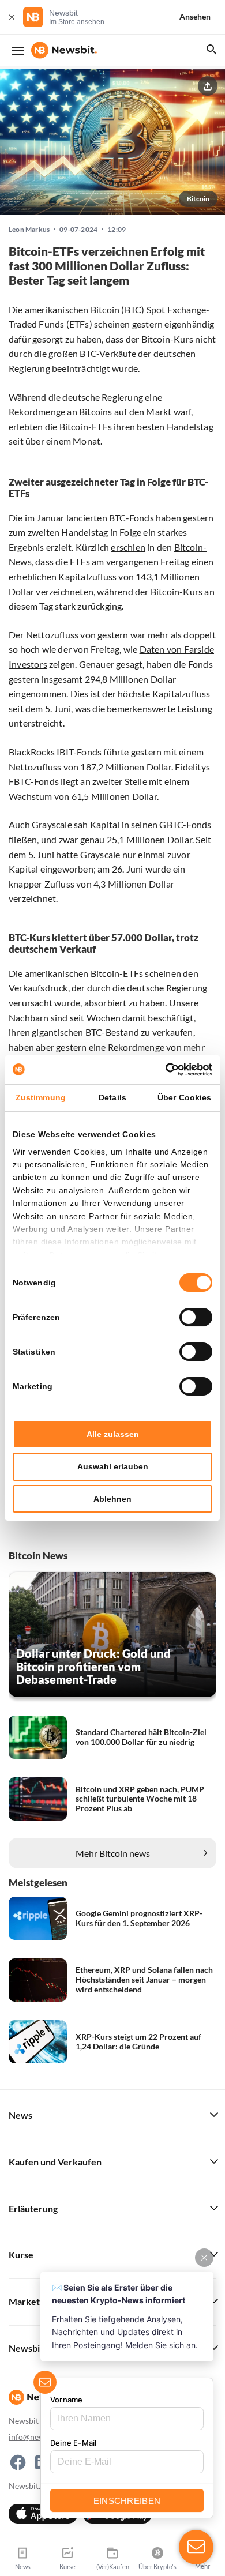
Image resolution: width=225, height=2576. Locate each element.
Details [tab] (112, 1097)
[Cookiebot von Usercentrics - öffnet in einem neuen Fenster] (162, 1070)
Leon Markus (29, 230)
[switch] (196, 1317)
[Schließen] (12, 17)
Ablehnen (112, 1499)
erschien (128, 547)
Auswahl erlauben (113, 1466)
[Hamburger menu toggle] (18, 51)
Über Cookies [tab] (184, 1097)
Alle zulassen (113, 1434)
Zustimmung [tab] (41, 1097)
